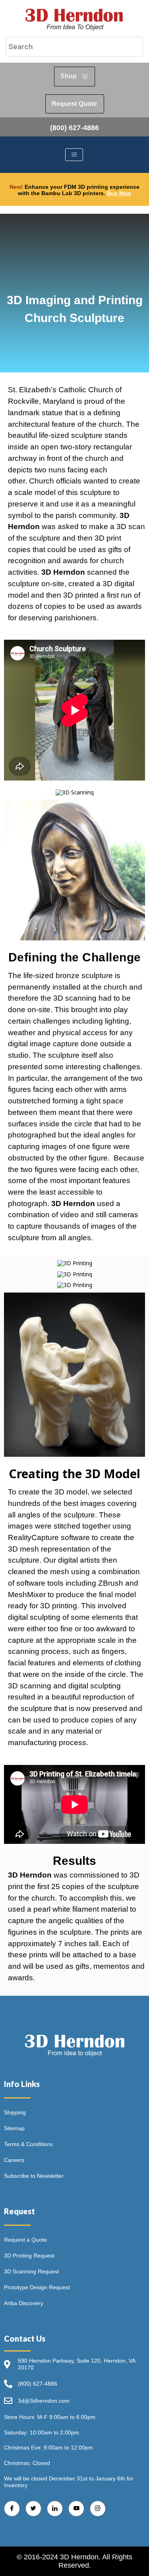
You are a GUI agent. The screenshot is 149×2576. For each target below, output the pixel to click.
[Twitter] (33, 2509)
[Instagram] (98, 2509)
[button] (74, 792)
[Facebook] (12, 2509)
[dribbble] (76, 2509)
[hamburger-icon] (74, 155)
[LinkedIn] (55, 2509)
